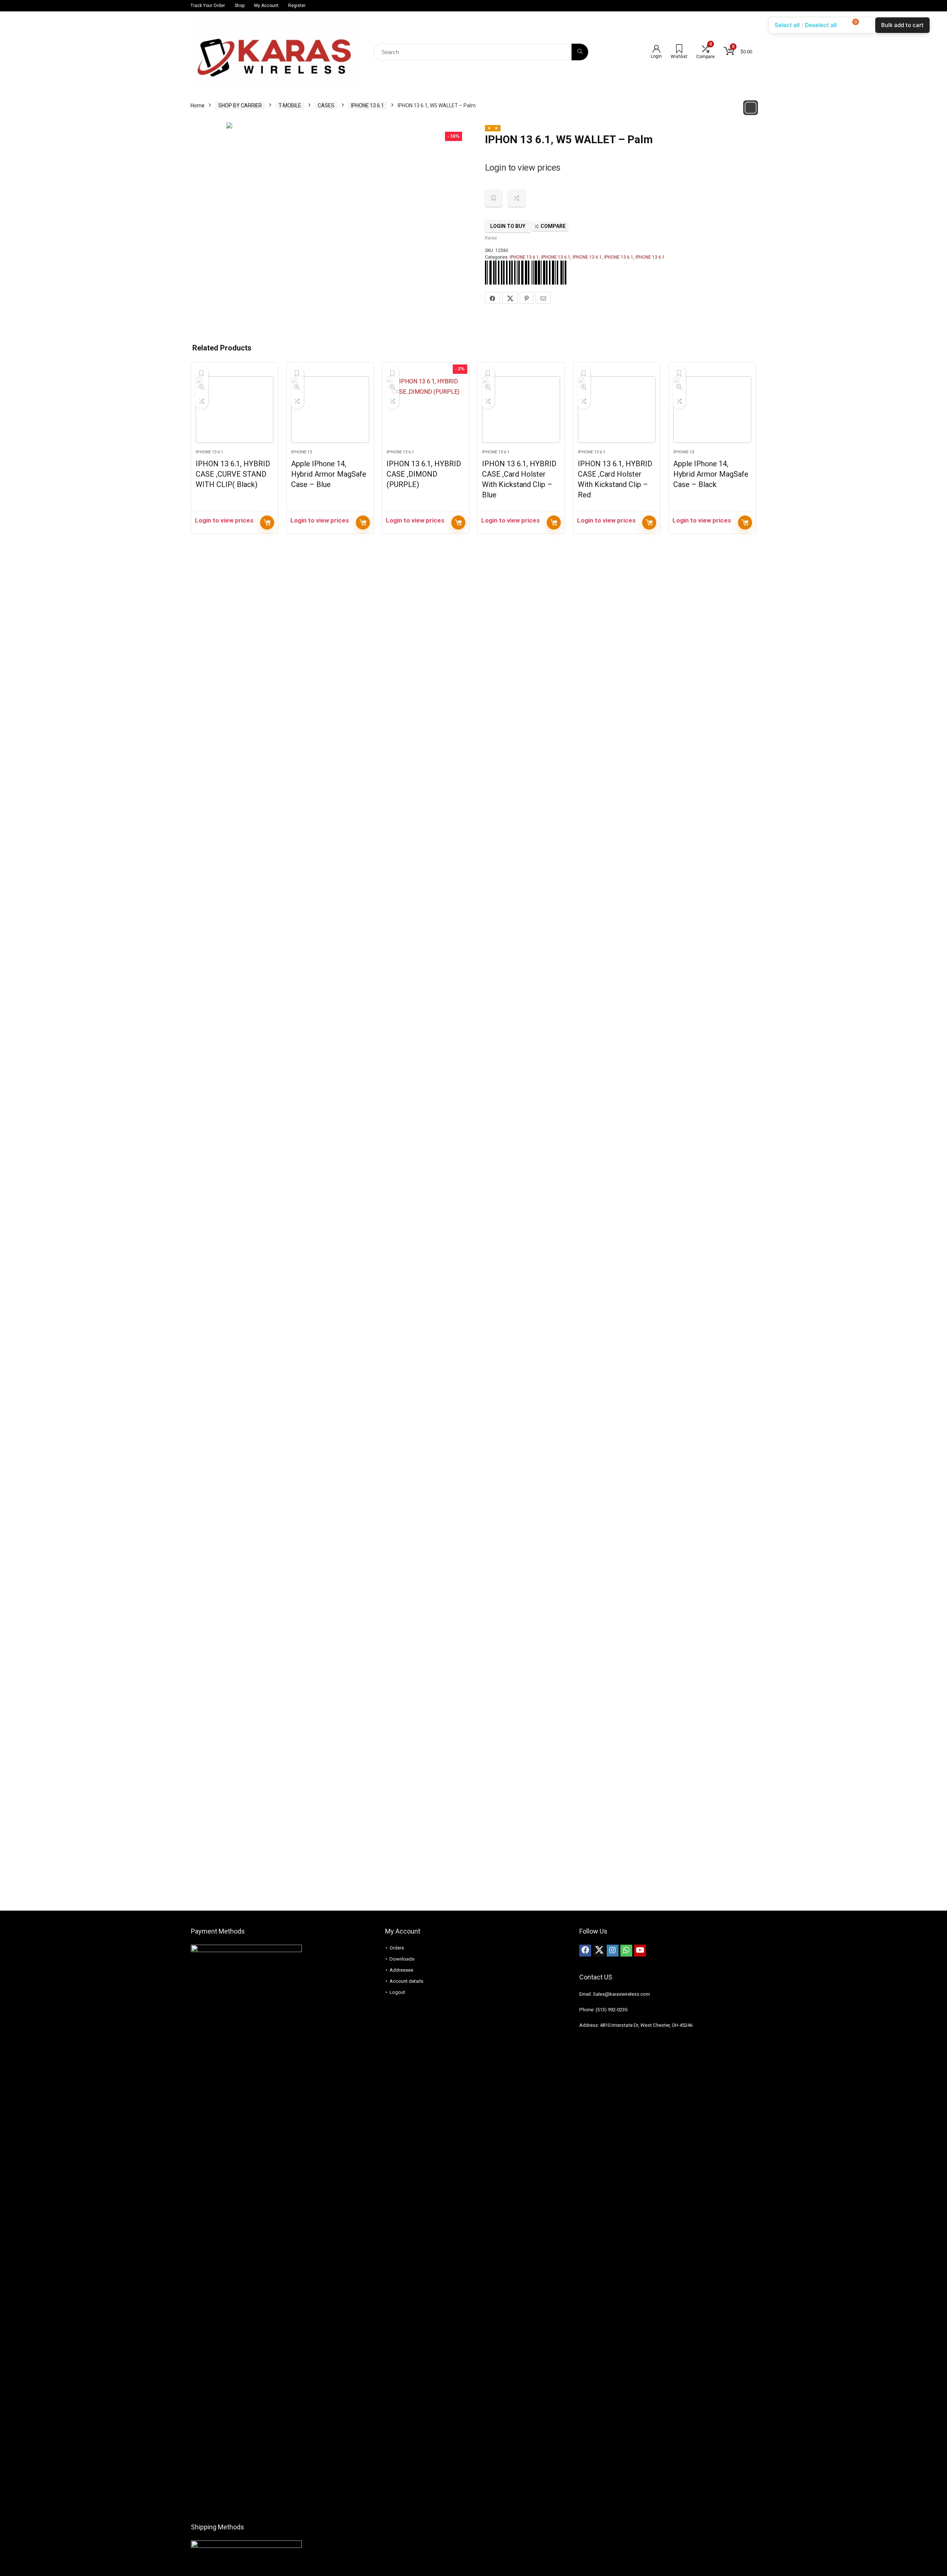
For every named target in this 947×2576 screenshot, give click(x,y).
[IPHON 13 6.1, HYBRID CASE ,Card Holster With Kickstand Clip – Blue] (521, 410)
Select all (787, 25)
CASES (326, 105)
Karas (491, 238)
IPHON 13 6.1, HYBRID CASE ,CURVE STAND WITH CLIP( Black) (233, 474)
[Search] (580, 52)
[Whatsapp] (626, 1951)
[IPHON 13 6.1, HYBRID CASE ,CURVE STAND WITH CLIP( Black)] (235, 410)
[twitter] (599, 1951)
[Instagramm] (613, 1951)
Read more (267, 523)
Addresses (401, 1970)
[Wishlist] (679, 50)
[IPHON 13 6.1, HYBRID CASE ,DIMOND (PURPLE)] (426, 410)
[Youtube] (640, 1951)
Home (198, 105)
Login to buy (508, 226)
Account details (406, 1981)
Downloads (402, 1959)
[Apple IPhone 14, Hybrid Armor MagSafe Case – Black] (712, 410)
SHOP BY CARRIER (240, 105)
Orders (397, 1948)
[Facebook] (585, 1951)
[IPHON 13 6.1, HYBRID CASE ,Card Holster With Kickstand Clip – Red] (617, 410)
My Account (266, 6)
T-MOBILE (290, 105)
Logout (397, 1992)
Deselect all (821, 25)
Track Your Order (208, 6)
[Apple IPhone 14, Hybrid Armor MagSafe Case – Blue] (330, 410)
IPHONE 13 (301, 452)
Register (297, 6)
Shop (240, 6)
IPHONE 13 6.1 (368, 105)
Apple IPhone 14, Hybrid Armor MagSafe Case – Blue (329, 474)
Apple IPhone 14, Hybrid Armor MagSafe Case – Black (711, 474)
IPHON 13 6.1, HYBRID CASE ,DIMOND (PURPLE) (424, 474)
